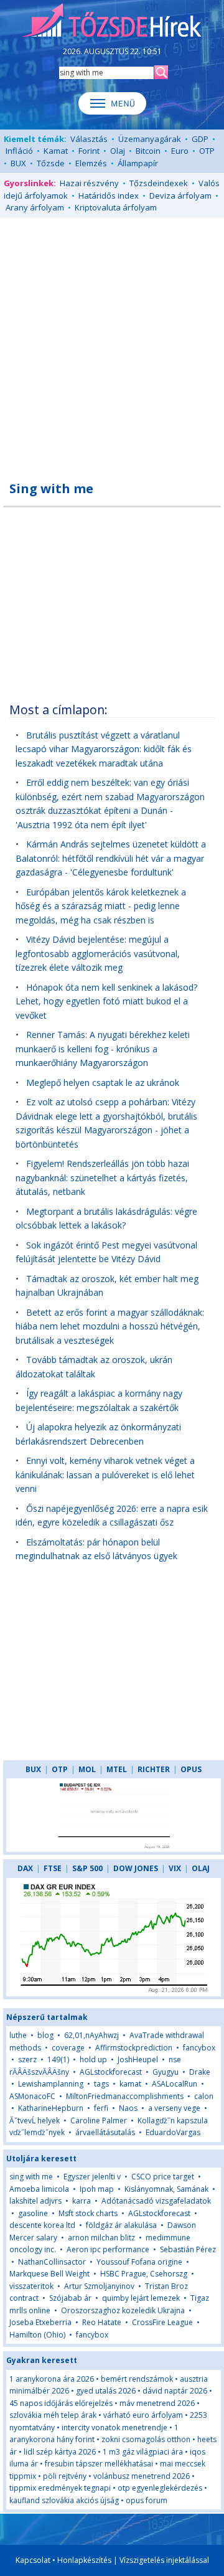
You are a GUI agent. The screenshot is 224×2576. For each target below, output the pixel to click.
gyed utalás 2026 (106, 2391)
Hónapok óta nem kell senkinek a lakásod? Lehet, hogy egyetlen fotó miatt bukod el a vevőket (106, 1001)
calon (204, 2096)
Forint (89, 151)
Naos (128, 2108)
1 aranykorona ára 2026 (52, 2379)
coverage (68, 2048)
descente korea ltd (42, 2225)
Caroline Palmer (99, 2121)
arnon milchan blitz (101, 2238)
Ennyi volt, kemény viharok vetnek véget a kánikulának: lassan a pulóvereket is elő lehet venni (105, 1474)
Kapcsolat (33, 2560)
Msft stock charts (88, 2213)
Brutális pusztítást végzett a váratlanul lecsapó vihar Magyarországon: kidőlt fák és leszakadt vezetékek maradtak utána (104, 749)
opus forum (147, 2500)
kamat (131, 2084)
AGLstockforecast (111, 2072)
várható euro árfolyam (143, 2415)
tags (101, 2084)
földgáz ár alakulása (121, 2225)
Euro (180, 151)
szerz (27, 2059)
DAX (25, 1868)
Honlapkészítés (84, 2560)
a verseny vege (174, 2108)
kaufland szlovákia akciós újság (64, 2500)
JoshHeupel (138, 2059)
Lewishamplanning (51, 2084)
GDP (200, 139)
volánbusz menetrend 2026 (142, 2476)
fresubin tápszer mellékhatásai (99, 2464)
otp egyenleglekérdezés (160, 2488)
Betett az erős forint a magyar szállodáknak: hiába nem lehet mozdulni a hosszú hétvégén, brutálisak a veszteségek (110, 1326)
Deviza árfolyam (180, 196)
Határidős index (109, 196)
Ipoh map (97, 2189)
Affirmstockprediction (134, 2048)
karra (82, 2201)
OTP (207, 151)
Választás (89, 139)
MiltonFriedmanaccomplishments (125, 2096)
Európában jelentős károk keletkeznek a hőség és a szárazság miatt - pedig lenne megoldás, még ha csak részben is (101, 906)
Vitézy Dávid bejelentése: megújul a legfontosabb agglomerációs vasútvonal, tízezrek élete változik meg (98, 953)
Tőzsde (51, 163)
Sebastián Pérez (188, 2249)
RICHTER (154, 1769)
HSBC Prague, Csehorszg (144, 2274)
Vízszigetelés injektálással (164, 2560)
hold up (93, 2059)
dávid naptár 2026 (175, 2391)
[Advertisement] (112, 342)
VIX (175, 1868)
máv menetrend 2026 (157, 2403)
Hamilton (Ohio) (37, 2335)
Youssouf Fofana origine (139, 2262)
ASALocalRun (175, 2084)
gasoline (33, 2213)
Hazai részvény (89, 183)
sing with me (31, 2177)
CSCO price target (163, 2177)
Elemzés (91, 163)
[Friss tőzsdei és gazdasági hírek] (112, 21)
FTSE (53, 1868)
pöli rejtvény (65, 2476)
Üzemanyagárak (150, 139)
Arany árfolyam (35, 207)
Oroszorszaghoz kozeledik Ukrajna (123, 2310)
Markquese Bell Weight (49, 2274)
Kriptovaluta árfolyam (116, 207)
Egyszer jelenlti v (92, 2177)
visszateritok (31, 2286)
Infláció (19, 151)
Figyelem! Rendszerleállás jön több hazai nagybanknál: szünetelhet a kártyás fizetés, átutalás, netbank (102, 1177)
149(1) (58, 2059)
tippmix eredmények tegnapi (60, 2488)
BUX (18, 163)
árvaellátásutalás (105, 2132)
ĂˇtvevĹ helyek (35, 2121)
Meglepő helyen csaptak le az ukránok (103, 1083)
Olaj (118, 151)
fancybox (199, 2048)
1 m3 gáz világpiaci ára (143, 2452)
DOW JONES (136, 1868)
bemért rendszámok (137, 2379)
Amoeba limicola (39, 2189)
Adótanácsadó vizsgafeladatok (156, 2201)
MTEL (117, 1769)
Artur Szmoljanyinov (99, 2286)
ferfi (101, 2108)
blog (45, 2035)
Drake (200, 2072)
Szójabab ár (70, 2298)
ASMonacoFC (32, 2096)
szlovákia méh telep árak (53, 2415)
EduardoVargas (173, 2132)
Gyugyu (166, 2072)
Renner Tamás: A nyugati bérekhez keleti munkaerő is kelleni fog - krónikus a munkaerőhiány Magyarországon (103, 1049)
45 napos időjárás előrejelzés (61, 2403)
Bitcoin (148, 151)
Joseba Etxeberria (40, 2322)
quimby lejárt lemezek (141, 2298)
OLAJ (201, 1868)
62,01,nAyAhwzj (91, 2035)
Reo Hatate (102, 2322)
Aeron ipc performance (108, 2249)
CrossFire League (162, 2322)
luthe (18, 2035)
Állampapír (138, 163)
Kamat (56, 151)
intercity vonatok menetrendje (114, 2427)
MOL (87, 1769)
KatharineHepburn (51, 2108)
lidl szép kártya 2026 (60, 2452)
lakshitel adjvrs (35, 2201)
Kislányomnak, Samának (166, 2189)
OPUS (191, 1769)
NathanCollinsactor (52, 2262)
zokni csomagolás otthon (146, 2439)
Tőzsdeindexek (159, 183)
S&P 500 (87, 1868)
